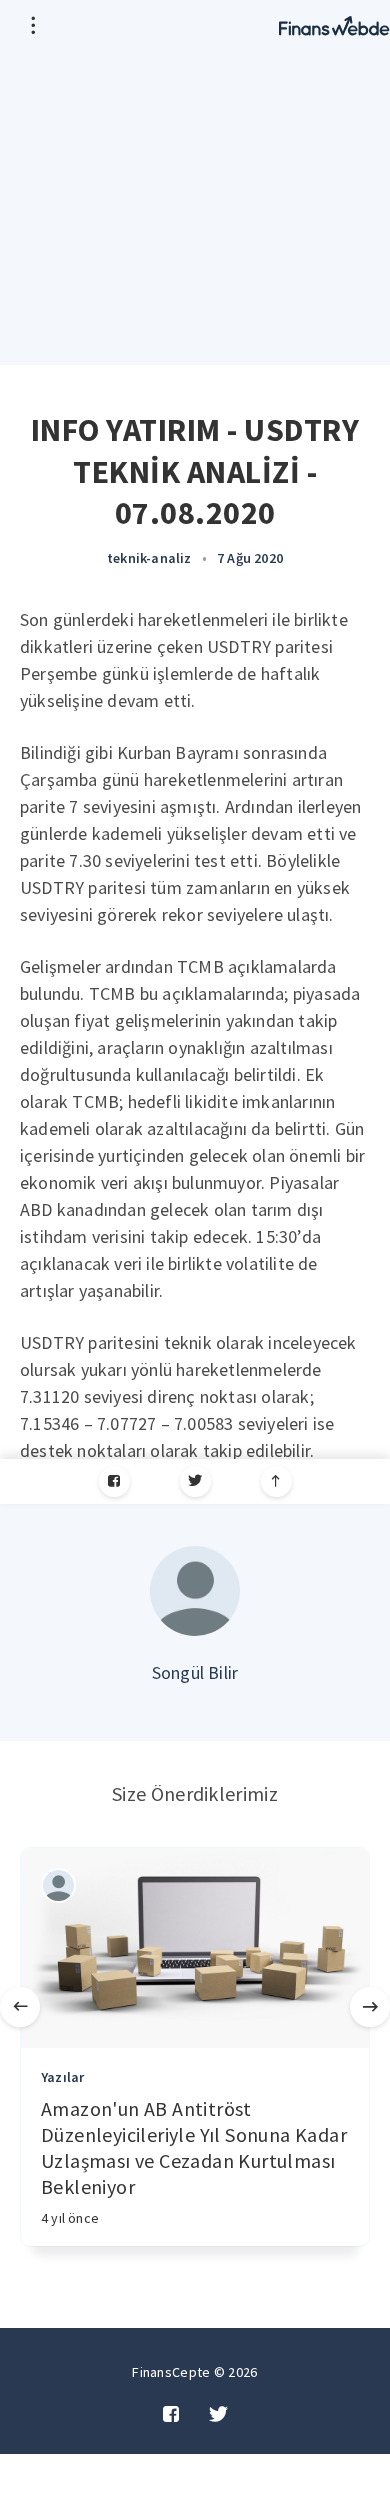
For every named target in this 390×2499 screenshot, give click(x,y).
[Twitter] (195, 1481)
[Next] (370, 2007)
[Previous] (20, 2007)
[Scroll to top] (276, 1481)
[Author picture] (195, 1591)
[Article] (195, 1948)
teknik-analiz (149, 558)
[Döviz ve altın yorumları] (334, 25)
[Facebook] (114, 1481)
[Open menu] (32, 25)
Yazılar (62, 2077)
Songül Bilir (195, 1672)
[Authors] (58, 1885)
